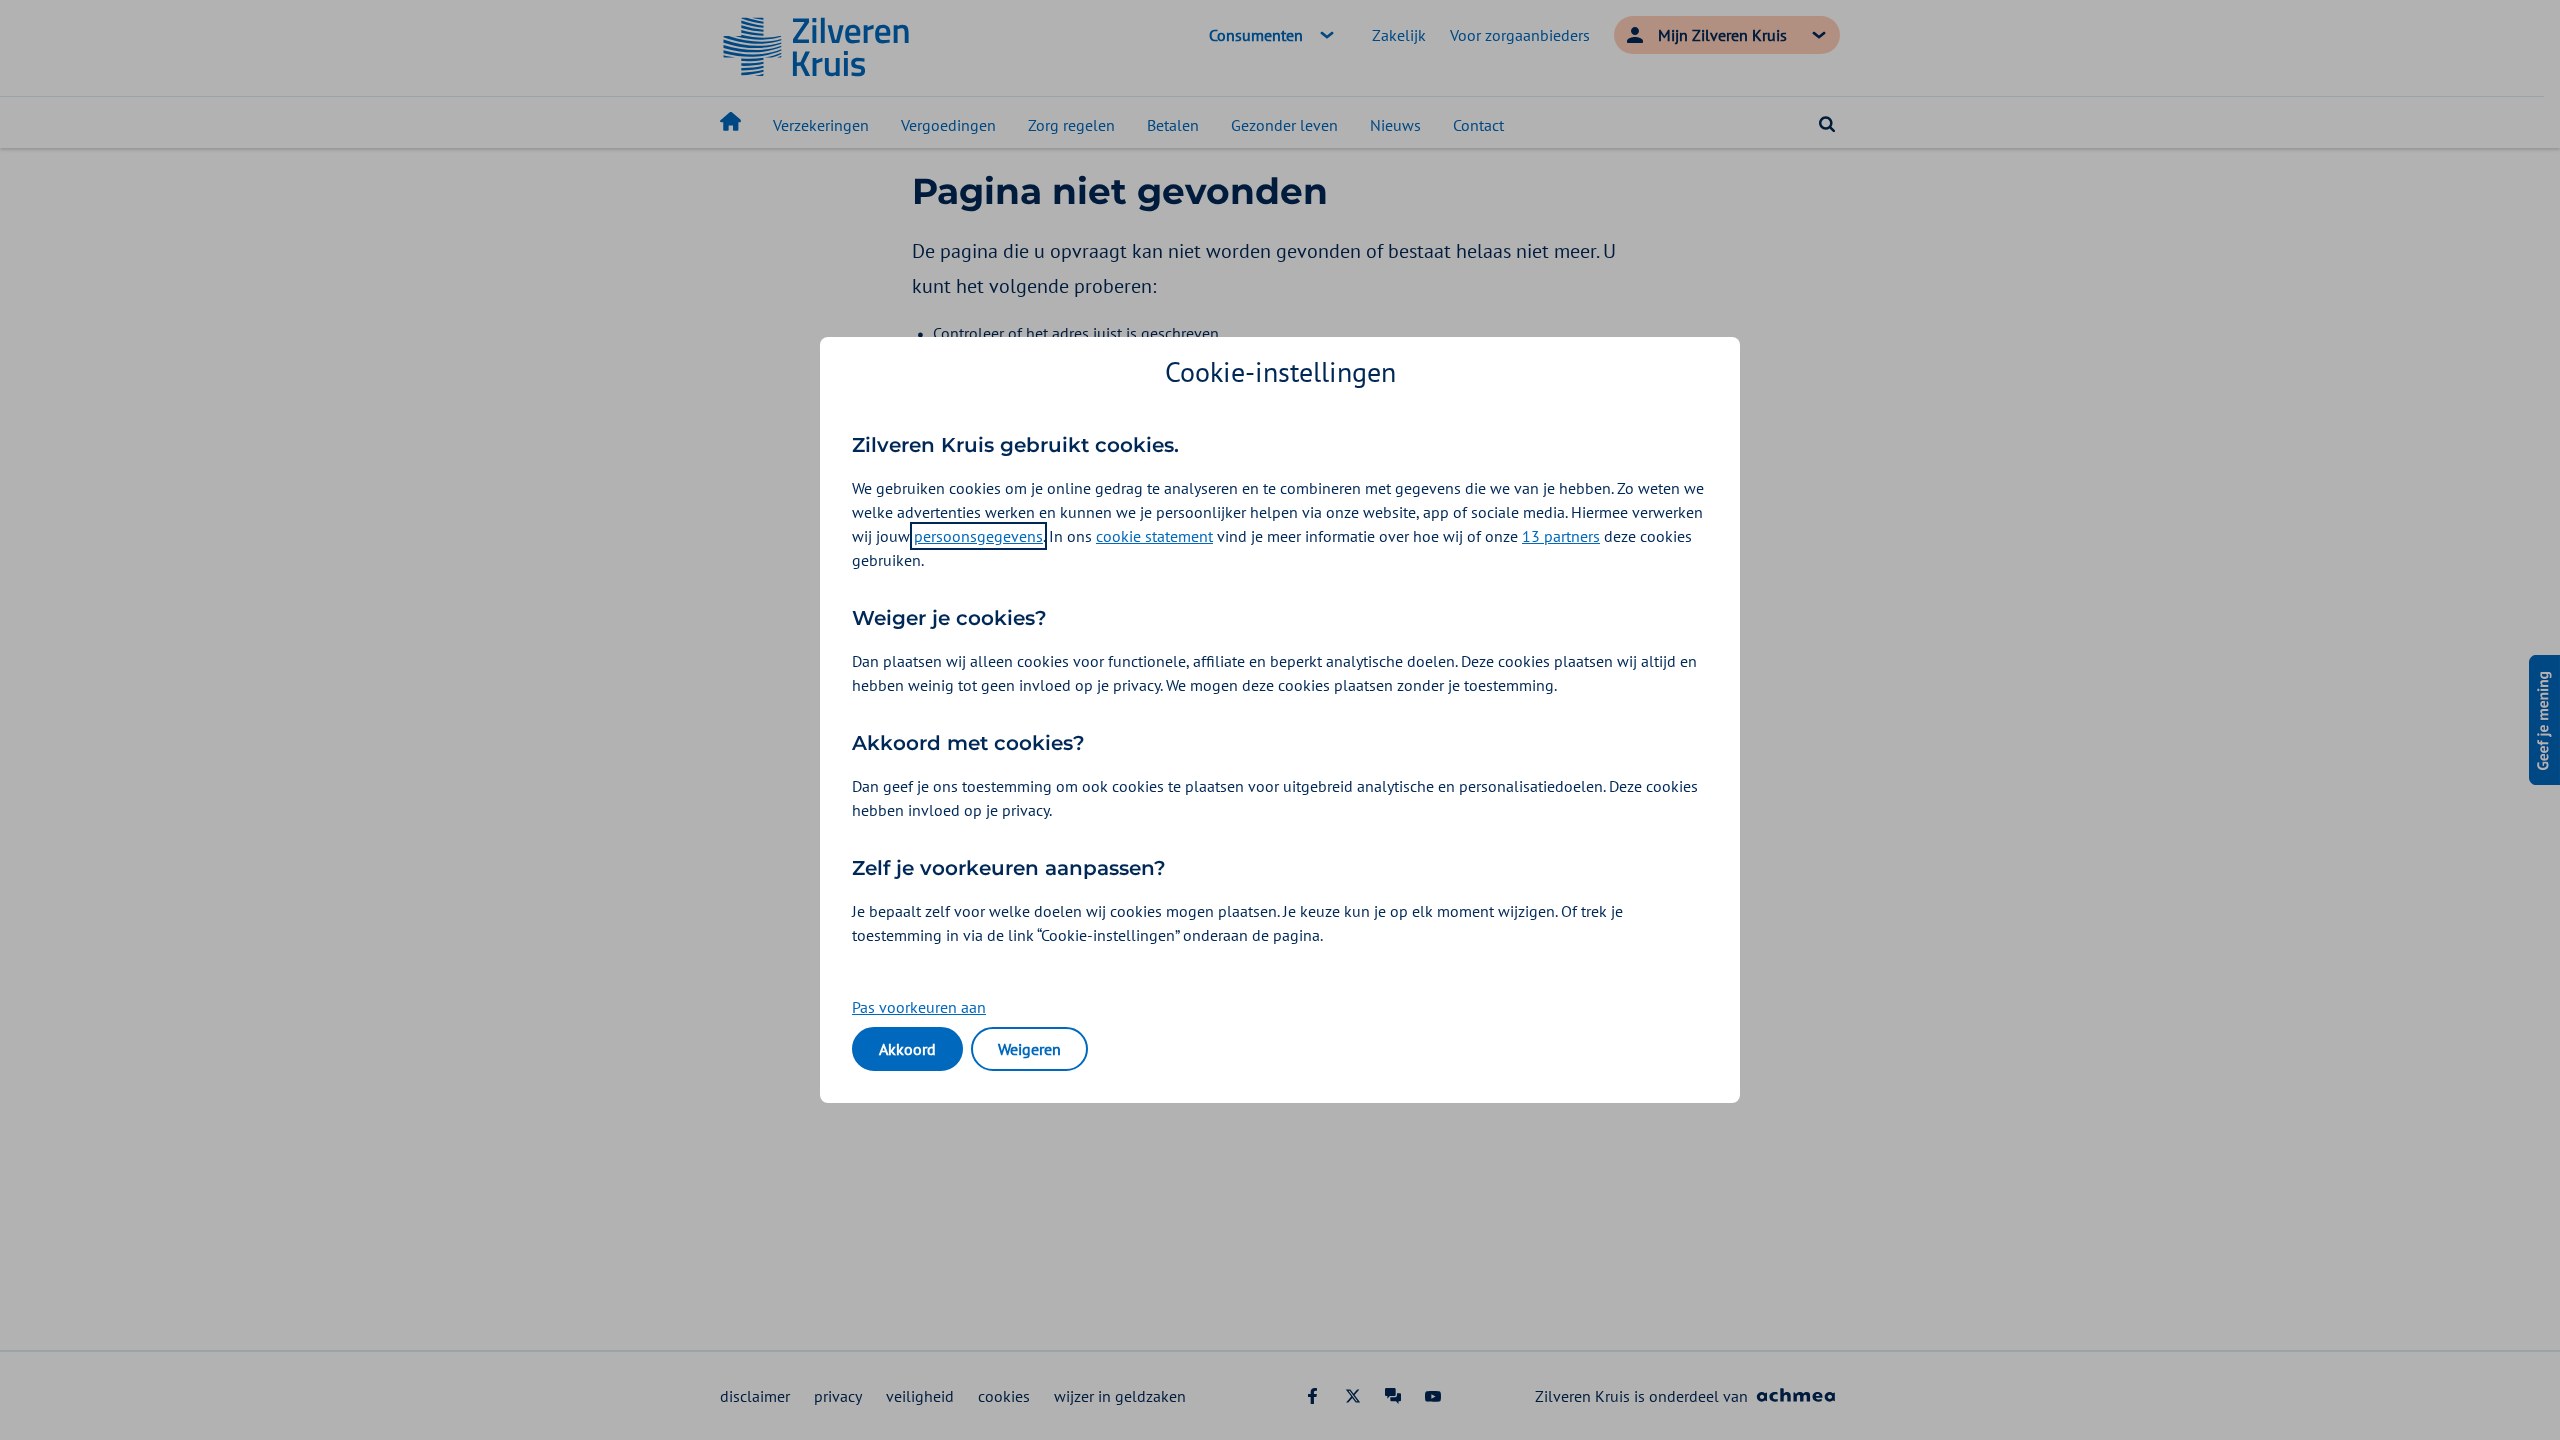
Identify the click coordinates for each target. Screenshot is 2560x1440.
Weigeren (1029, 1049)
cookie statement (1154, 536)
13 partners (1561, 536)
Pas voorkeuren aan (919, 1007)
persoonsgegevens (978, 536)
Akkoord (907, 1049)
